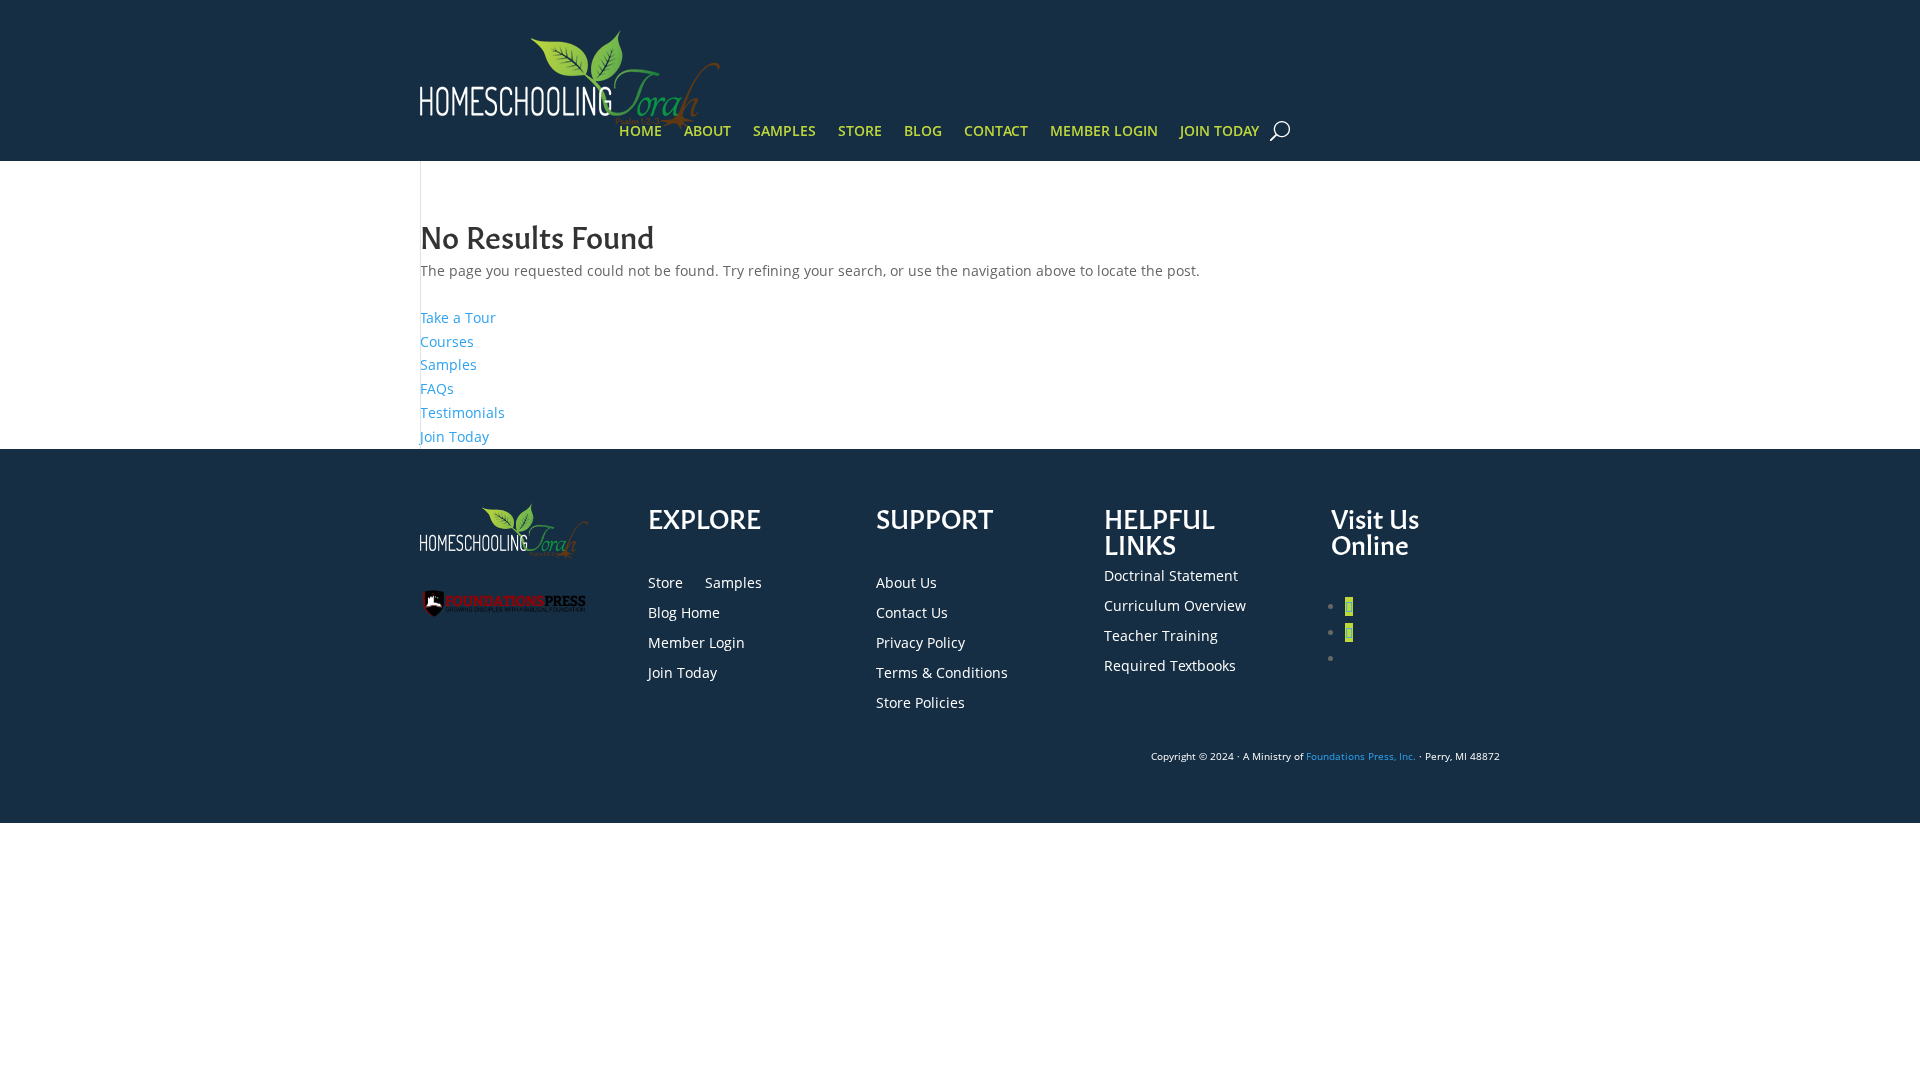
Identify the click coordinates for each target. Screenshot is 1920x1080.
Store (860, 132)
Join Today (1219, 132)
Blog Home (684, 614)
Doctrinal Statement (1171, 577)
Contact (996, 132)
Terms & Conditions (942, 674)
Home (640, 132)
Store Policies (920, 704)
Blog (923, 132)
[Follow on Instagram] (1349, 632)
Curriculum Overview (1175, 607)
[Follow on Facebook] (1349, 606)
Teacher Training (1161, 637)
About (707, 132)
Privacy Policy (920, 644)
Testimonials (462, 412)
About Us (906, 584)
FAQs (437, 388)
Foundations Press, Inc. (1361, 756)
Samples (784, 132)
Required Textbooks (1170, 667)
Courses (447, 341)
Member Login (1104, 132)
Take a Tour (458, 317)
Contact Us (912, 614)
